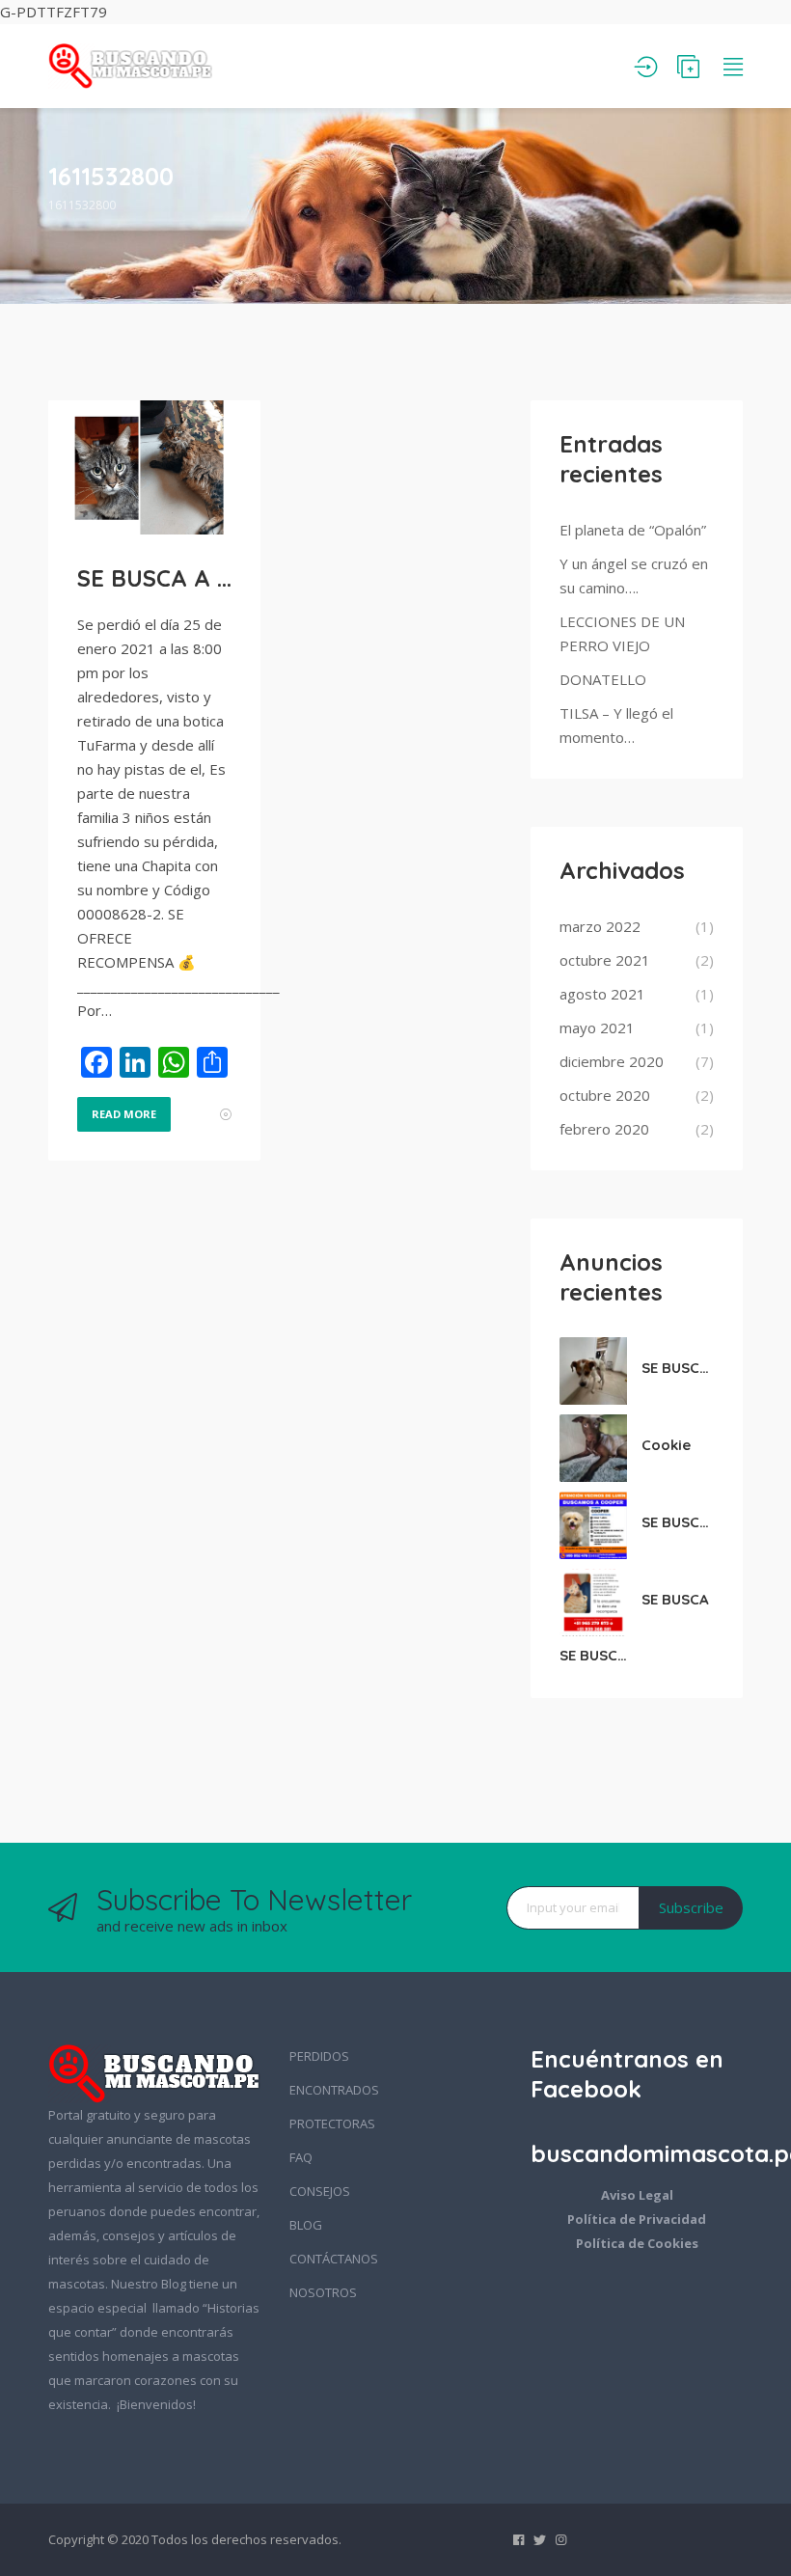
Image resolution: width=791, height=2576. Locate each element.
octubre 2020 (605, 1095)
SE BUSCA (675, 1599)
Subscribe (691, 1907)
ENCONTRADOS (334, 2090)
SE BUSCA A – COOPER (678, 1522)
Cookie (666, 1445)
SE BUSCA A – (596, 1655)
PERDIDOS (319, 2056)
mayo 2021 (597, 1028)
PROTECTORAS (332, 2124)
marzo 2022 (600, 926)
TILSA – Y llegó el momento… (616, 725)
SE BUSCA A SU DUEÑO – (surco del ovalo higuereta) (678, 1368)
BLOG (306, 2225)
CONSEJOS (320, 2191)
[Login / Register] (646, 66)
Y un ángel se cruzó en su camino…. (634, 575)
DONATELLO (603, 679)
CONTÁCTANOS (334, 2259)
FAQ (301, 2157)
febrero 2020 (604, 1129)
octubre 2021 (605, 960)
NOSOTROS (323, 2292)
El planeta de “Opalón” (633, 530)
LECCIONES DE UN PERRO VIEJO (622, 633)
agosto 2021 (602, 994)
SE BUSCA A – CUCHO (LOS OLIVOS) (154, 578)
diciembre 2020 (612, 1061)
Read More (124, 1114)
